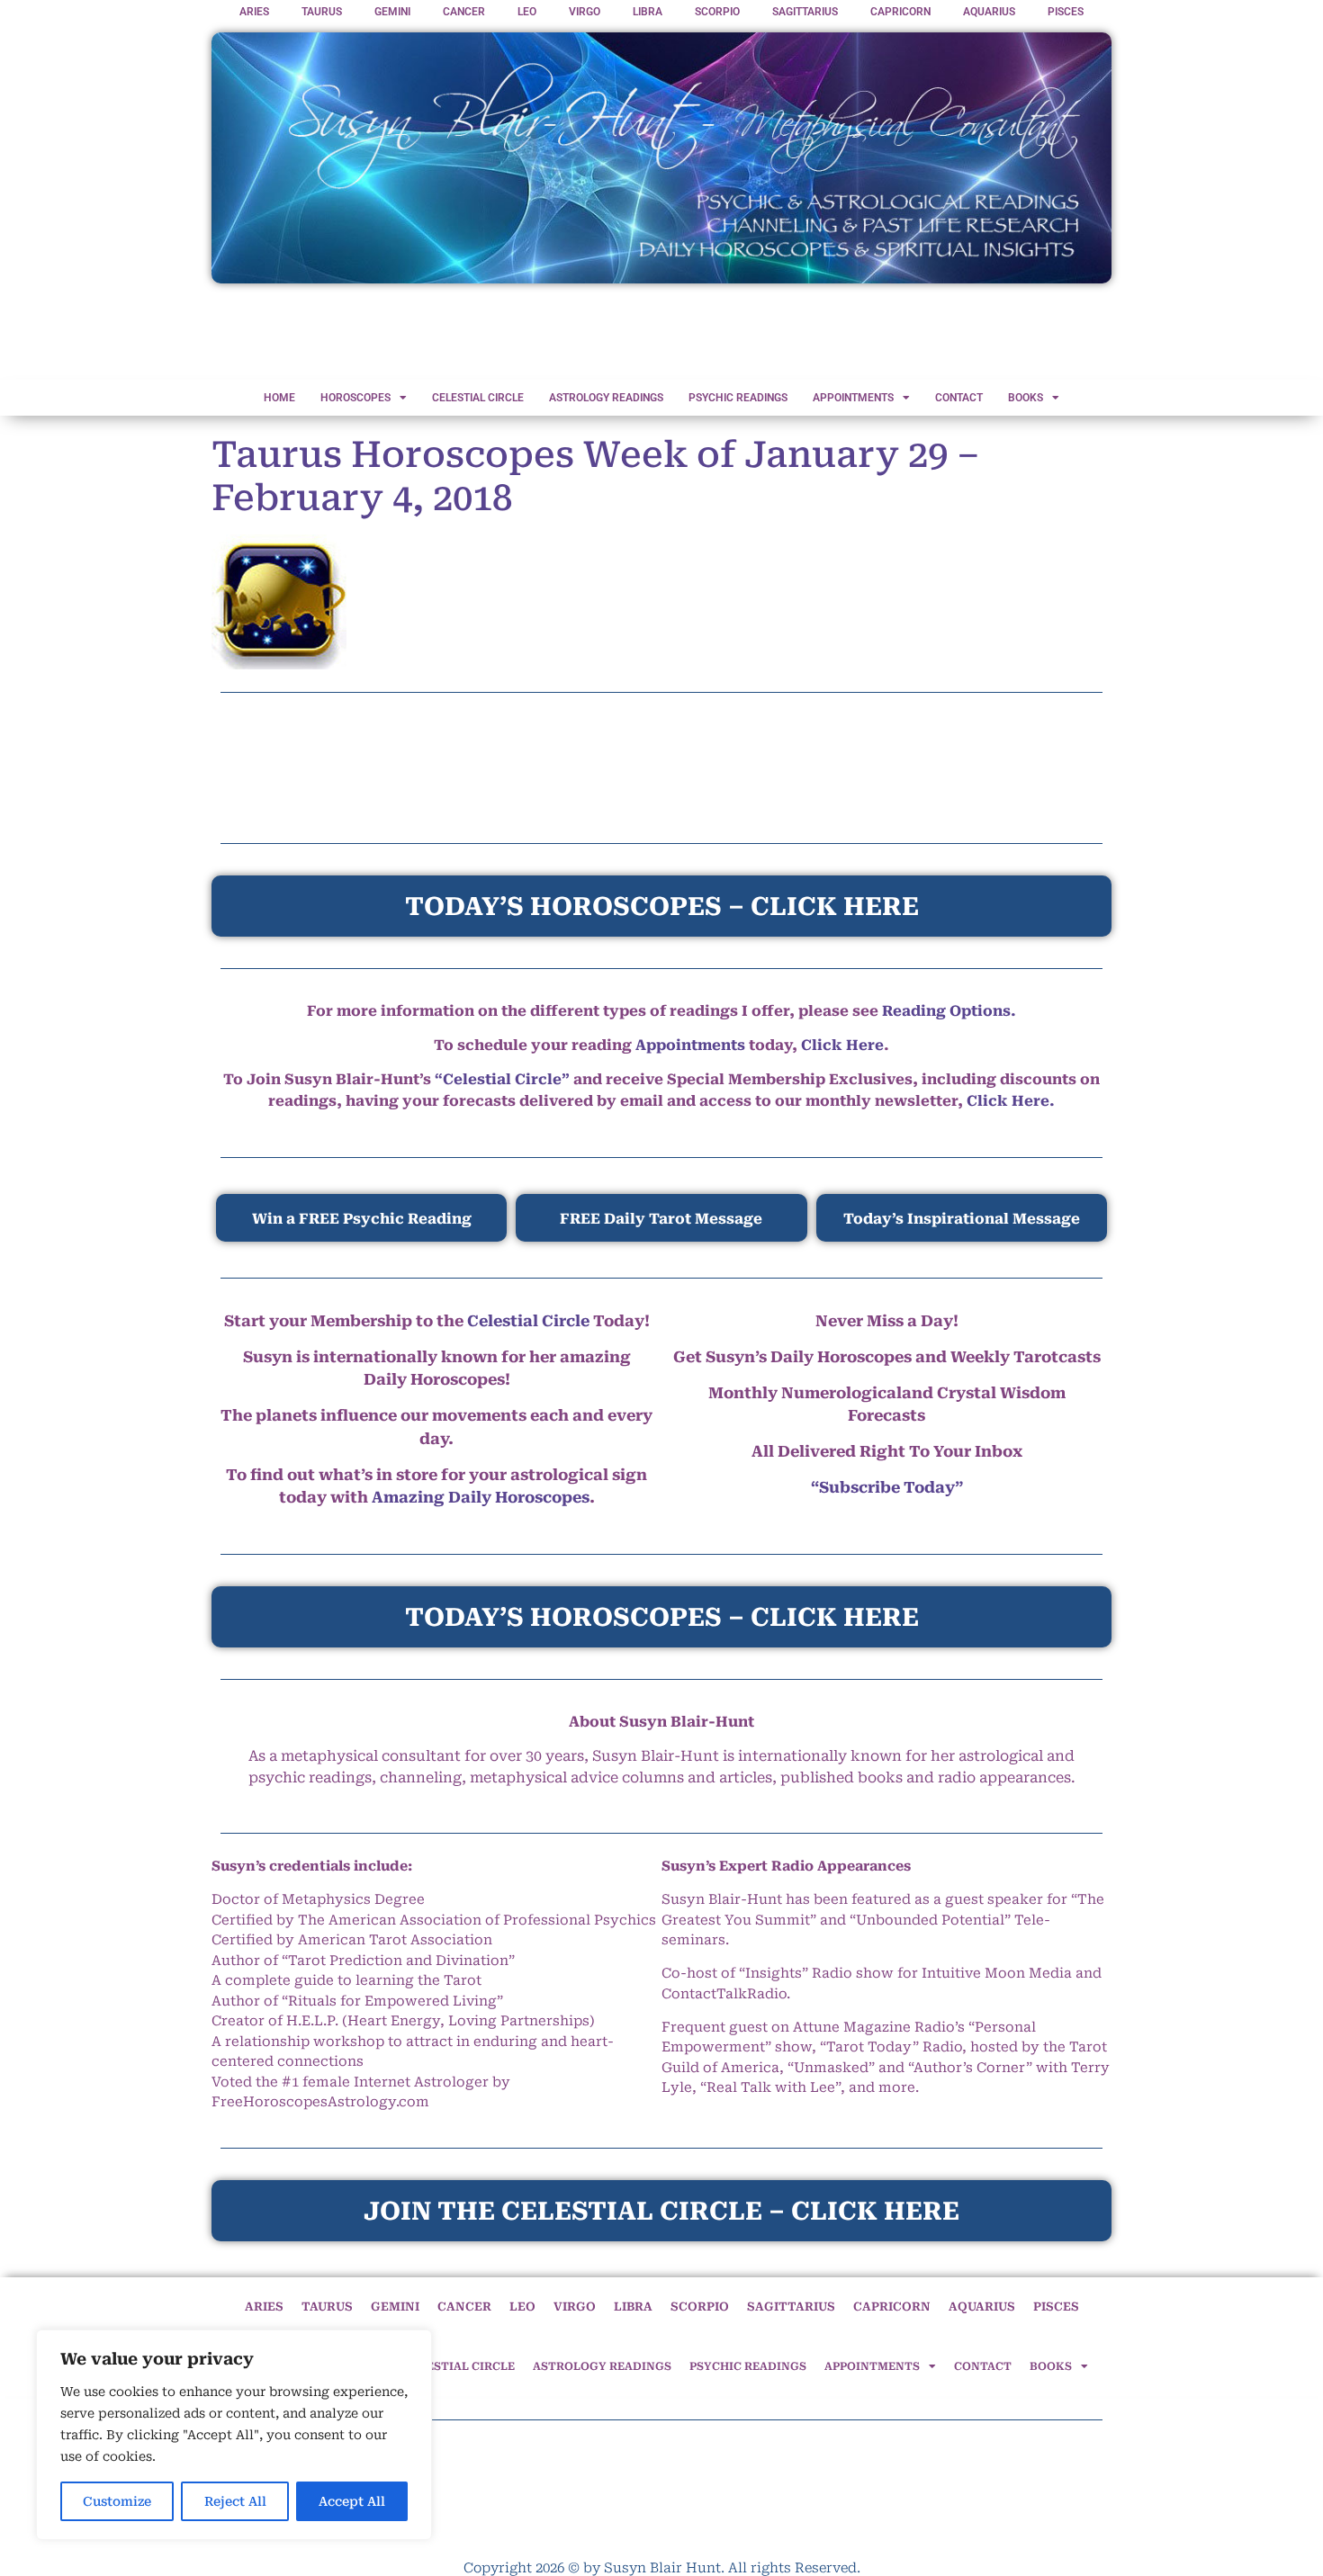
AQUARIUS (989, 12)
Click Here (842, 1045)
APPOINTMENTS (853, 398)
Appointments (690, 1045)
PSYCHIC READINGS (738, 398)
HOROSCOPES (355, 398)
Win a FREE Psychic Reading (362, 1219)
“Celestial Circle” (502, 1079)
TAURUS (322, 12)
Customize (117, 2501)
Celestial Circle (528, 1321)
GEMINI (392, 12)
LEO (527, 12)
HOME (279, 398)
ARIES (254, 12)
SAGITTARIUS (805, 12)
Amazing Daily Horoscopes (481, 1497)
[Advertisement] (661, 333)
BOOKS (1026, 398)
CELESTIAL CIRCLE (478, 398)
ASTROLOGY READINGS (606, 398)
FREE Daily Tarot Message (661, 1219)
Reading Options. (949, 1011)
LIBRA (648, 12)
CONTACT (959, 398)
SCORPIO (717, 12)
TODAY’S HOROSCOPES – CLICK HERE (662, 1617)
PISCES (1066, 12)
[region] (234, 2435)
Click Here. (1011, 1101)
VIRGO (585, 12)
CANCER (464, 12)
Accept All (352, 2501)
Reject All (235, 2501)
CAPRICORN (900, 12)
